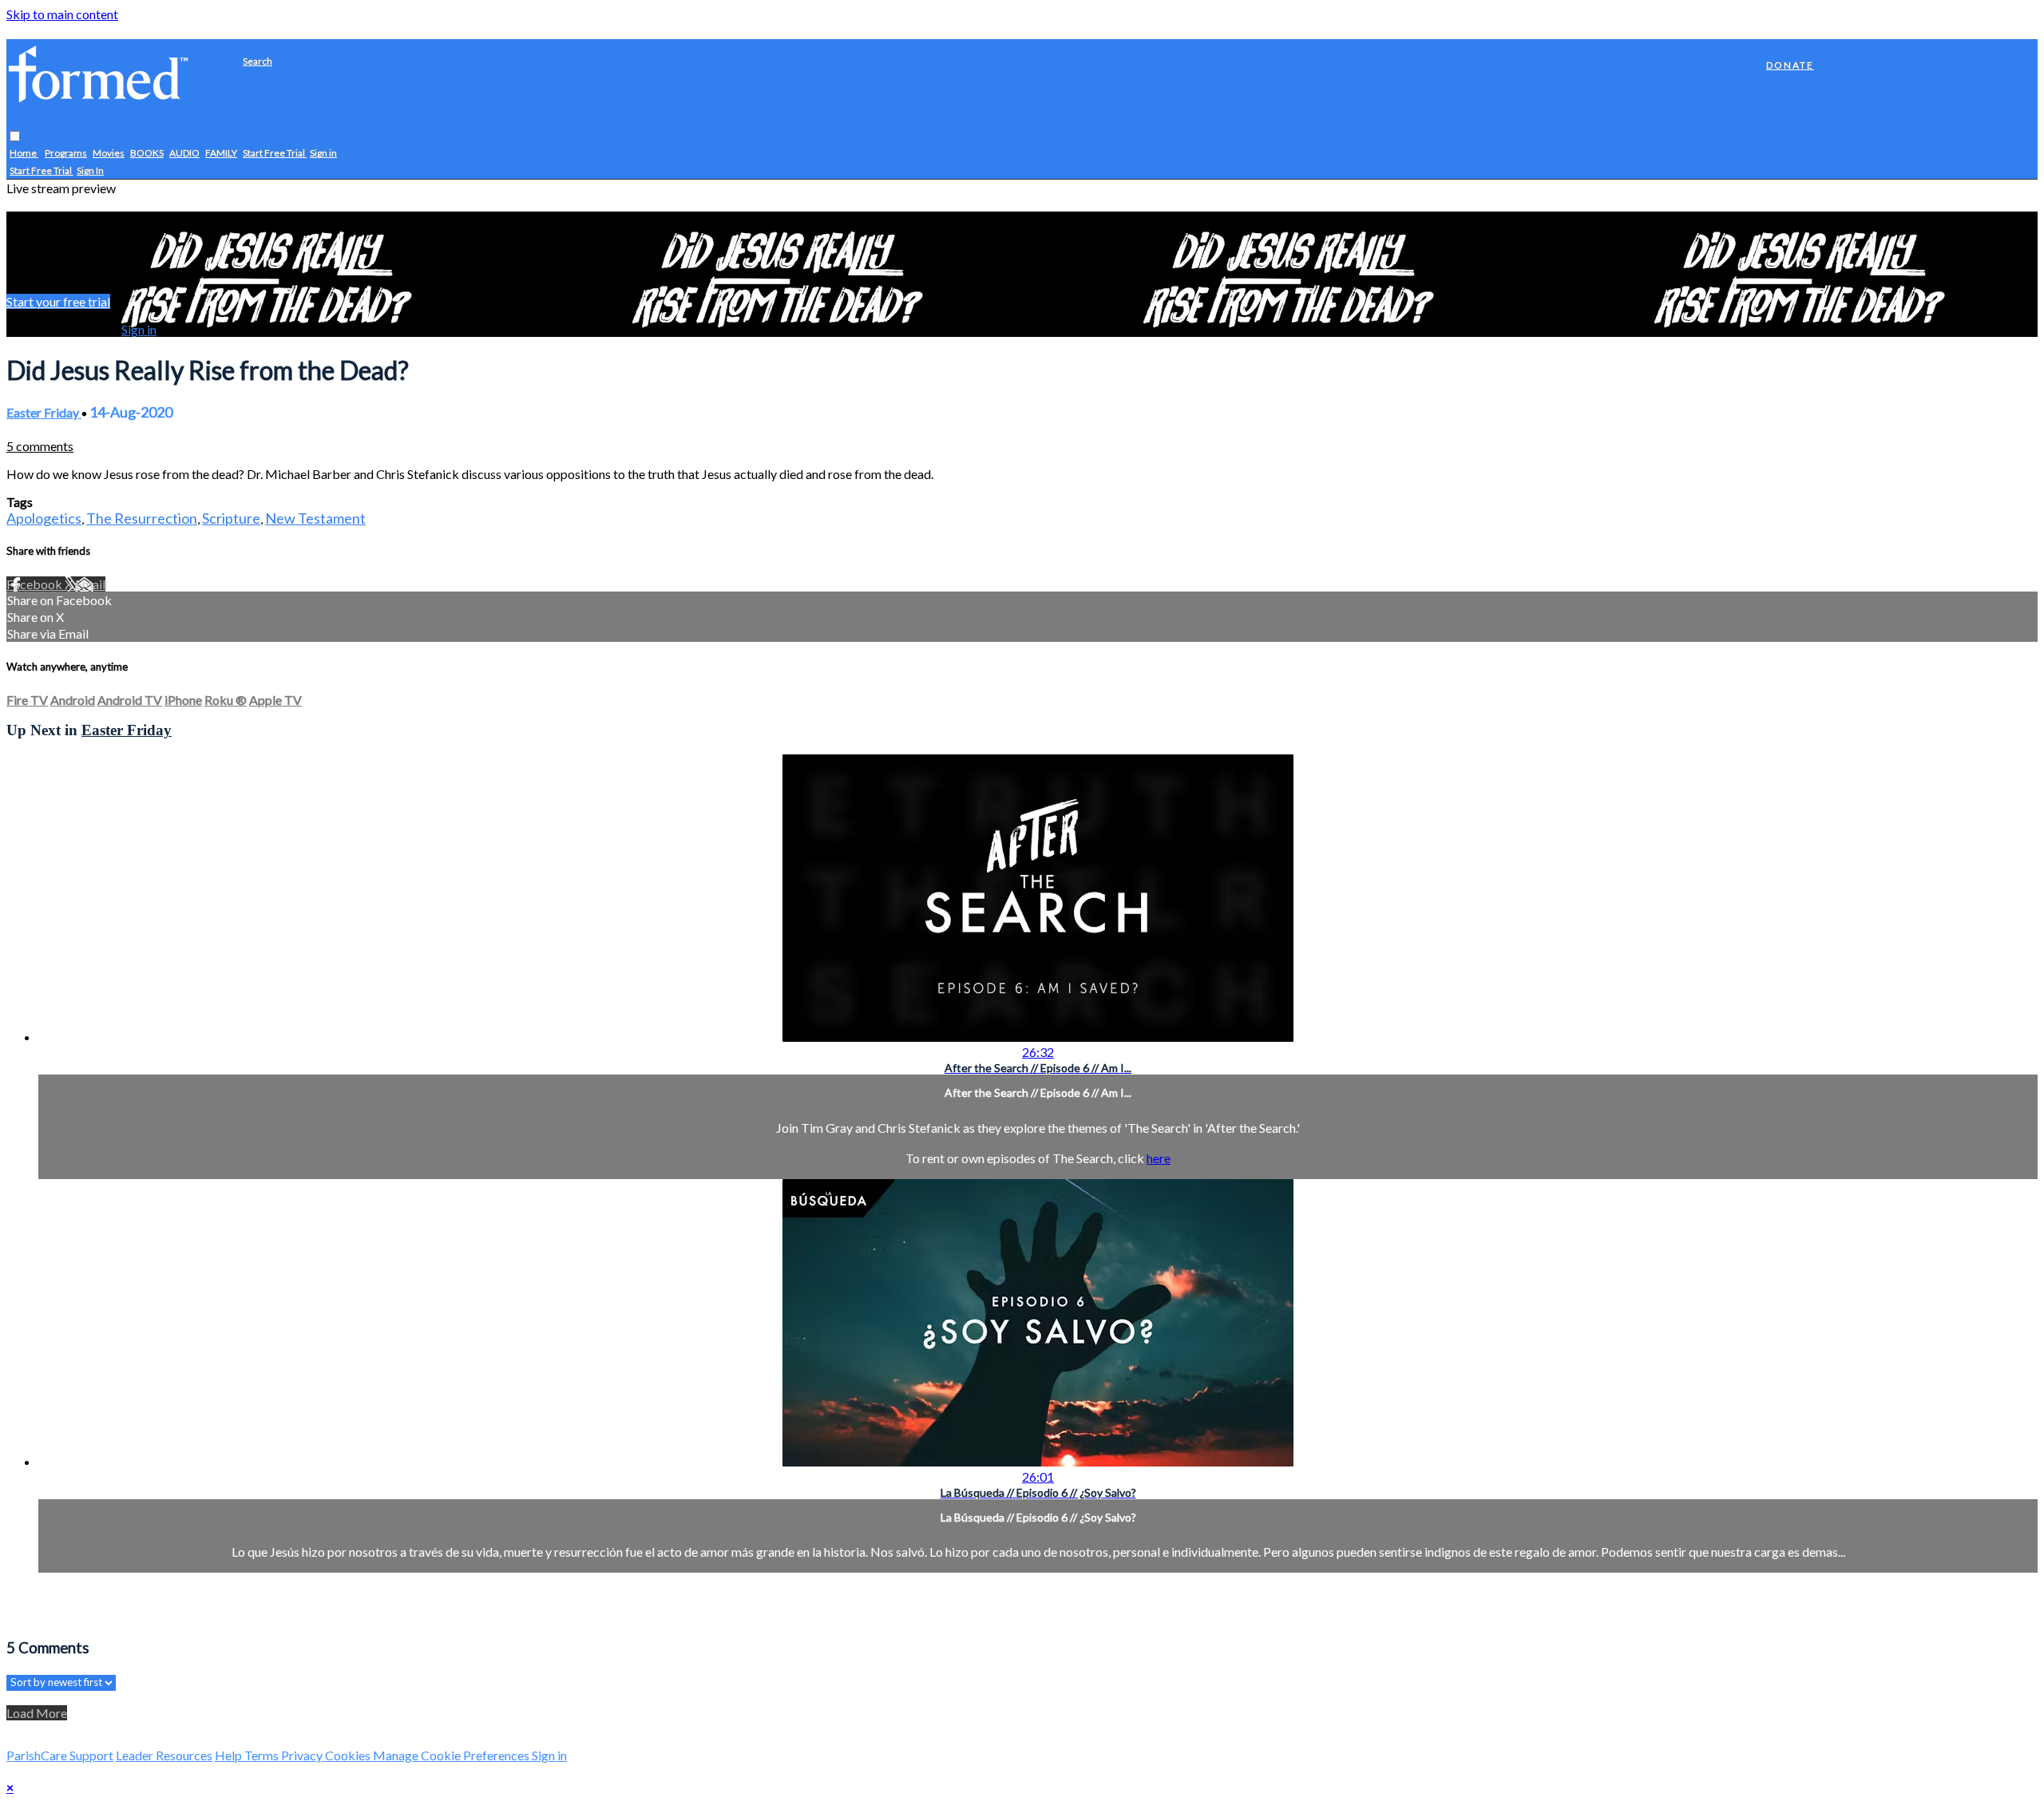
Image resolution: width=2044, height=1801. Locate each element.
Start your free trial (58, 301)
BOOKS (147, 154)
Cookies (349, 1755)
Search (257, 61)
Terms (263, 1755)
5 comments (40, 446)
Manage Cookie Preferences (452, 1755)
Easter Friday (44, 412)
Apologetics (44, 518)
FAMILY (221, 154)
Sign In (90, 171)
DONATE (1790, 65)
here (1159, 1158)
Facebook (36, 584)
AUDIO (184, 154)
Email (90, 584)
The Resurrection (142, 518)
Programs (66, 154)
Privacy (303, 1755)
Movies (109, 154)
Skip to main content (62, 14)
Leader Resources (164, 1755)
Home (24, 154)
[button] (15, 137)
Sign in (323, 154)
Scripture (231, 518)
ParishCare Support (60, 1755)
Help (230, 1755)
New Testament (315, 518)
